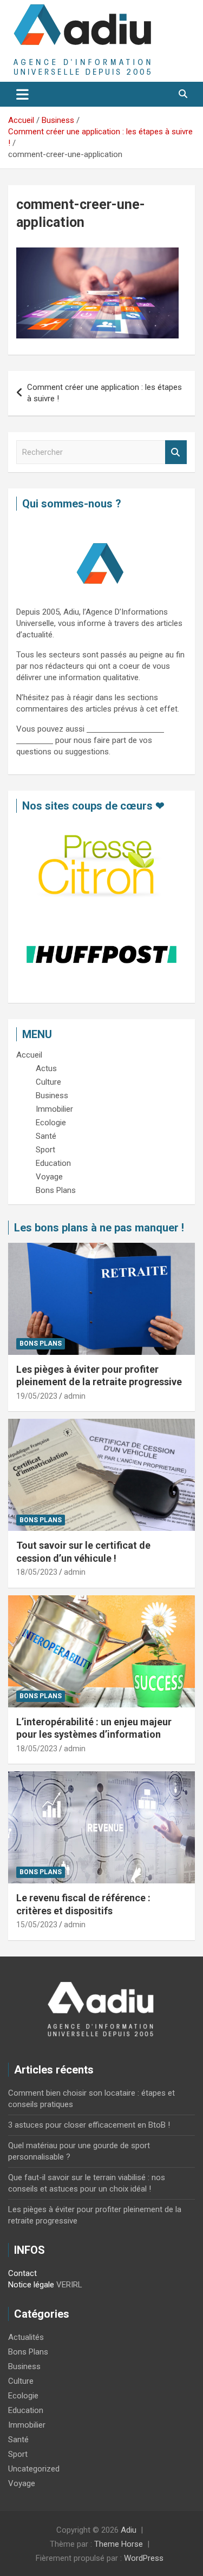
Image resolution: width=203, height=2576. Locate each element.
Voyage (22, 2483)
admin (75, 1396)
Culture (21, 2381)
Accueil (29, 1055)
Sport (18, 2454)
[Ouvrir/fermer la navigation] (22, 94)
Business (24, 2366)
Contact (22, 2273)
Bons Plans (41, 1344)
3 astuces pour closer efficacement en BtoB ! (89, 2125)
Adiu (129, 2530)
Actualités (26, 2337)
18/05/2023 (37, 1572)
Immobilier (27, 2425)
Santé (18, 2440)
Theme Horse (119, 2544)
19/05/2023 (37, 1396)
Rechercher (176, 452)
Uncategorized (34, 2469)
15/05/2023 (37, 1925)
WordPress (144, 2558)
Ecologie (23, 2396)
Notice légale (31, 2285)
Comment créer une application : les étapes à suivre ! (104, 393)
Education (26, 2410)
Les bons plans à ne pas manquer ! (99, 1228)
